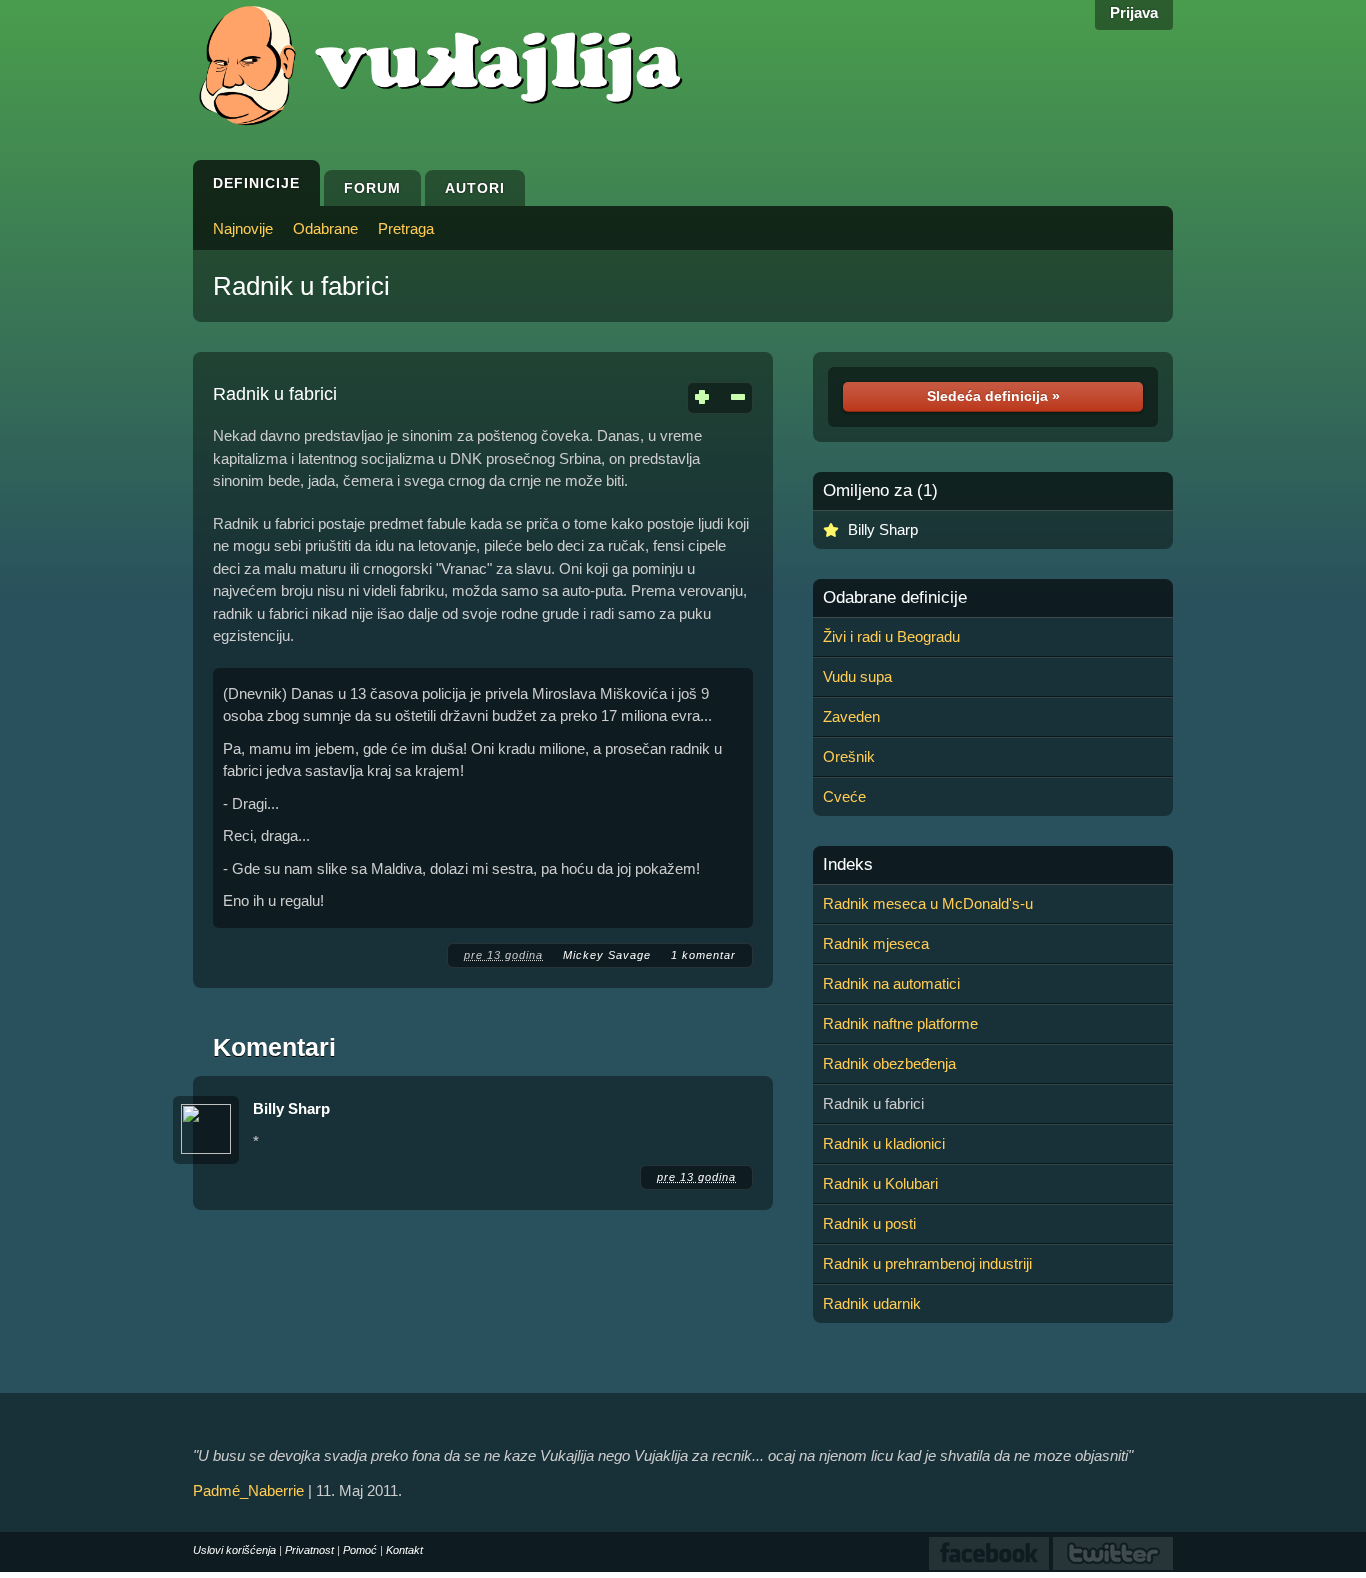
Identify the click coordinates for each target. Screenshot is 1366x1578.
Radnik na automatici (891, 983)
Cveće (844, 796)
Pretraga (406, 228)
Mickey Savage (607, 955)
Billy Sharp (291, 1108)
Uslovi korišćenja (234, 1550)
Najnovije (243, 228)
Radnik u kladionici (884, 1143)
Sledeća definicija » (993, 396)
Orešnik (849, 756)
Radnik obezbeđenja (889, 1063)
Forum (372, 188)
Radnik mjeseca (876, 943)
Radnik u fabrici (301, 286)
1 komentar (703, 955)
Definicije (256, 183)
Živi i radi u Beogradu (891, 636)
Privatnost (309, 1550)
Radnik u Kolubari (880, 1183)
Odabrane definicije (895, 598)
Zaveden (851, 716)
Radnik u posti (869, 1223)
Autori (475, 188)
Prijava (1134, 12)
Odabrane (325, 228)
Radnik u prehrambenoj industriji (927, 1263)
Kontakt (404, 1550)
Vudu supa (857, 676)
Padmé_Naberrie (248, 1490)
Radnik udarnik (872, 1303)
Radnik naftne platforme (900, 1023)
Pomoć (360, 1550)
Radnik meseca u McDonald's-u (928, 903)
